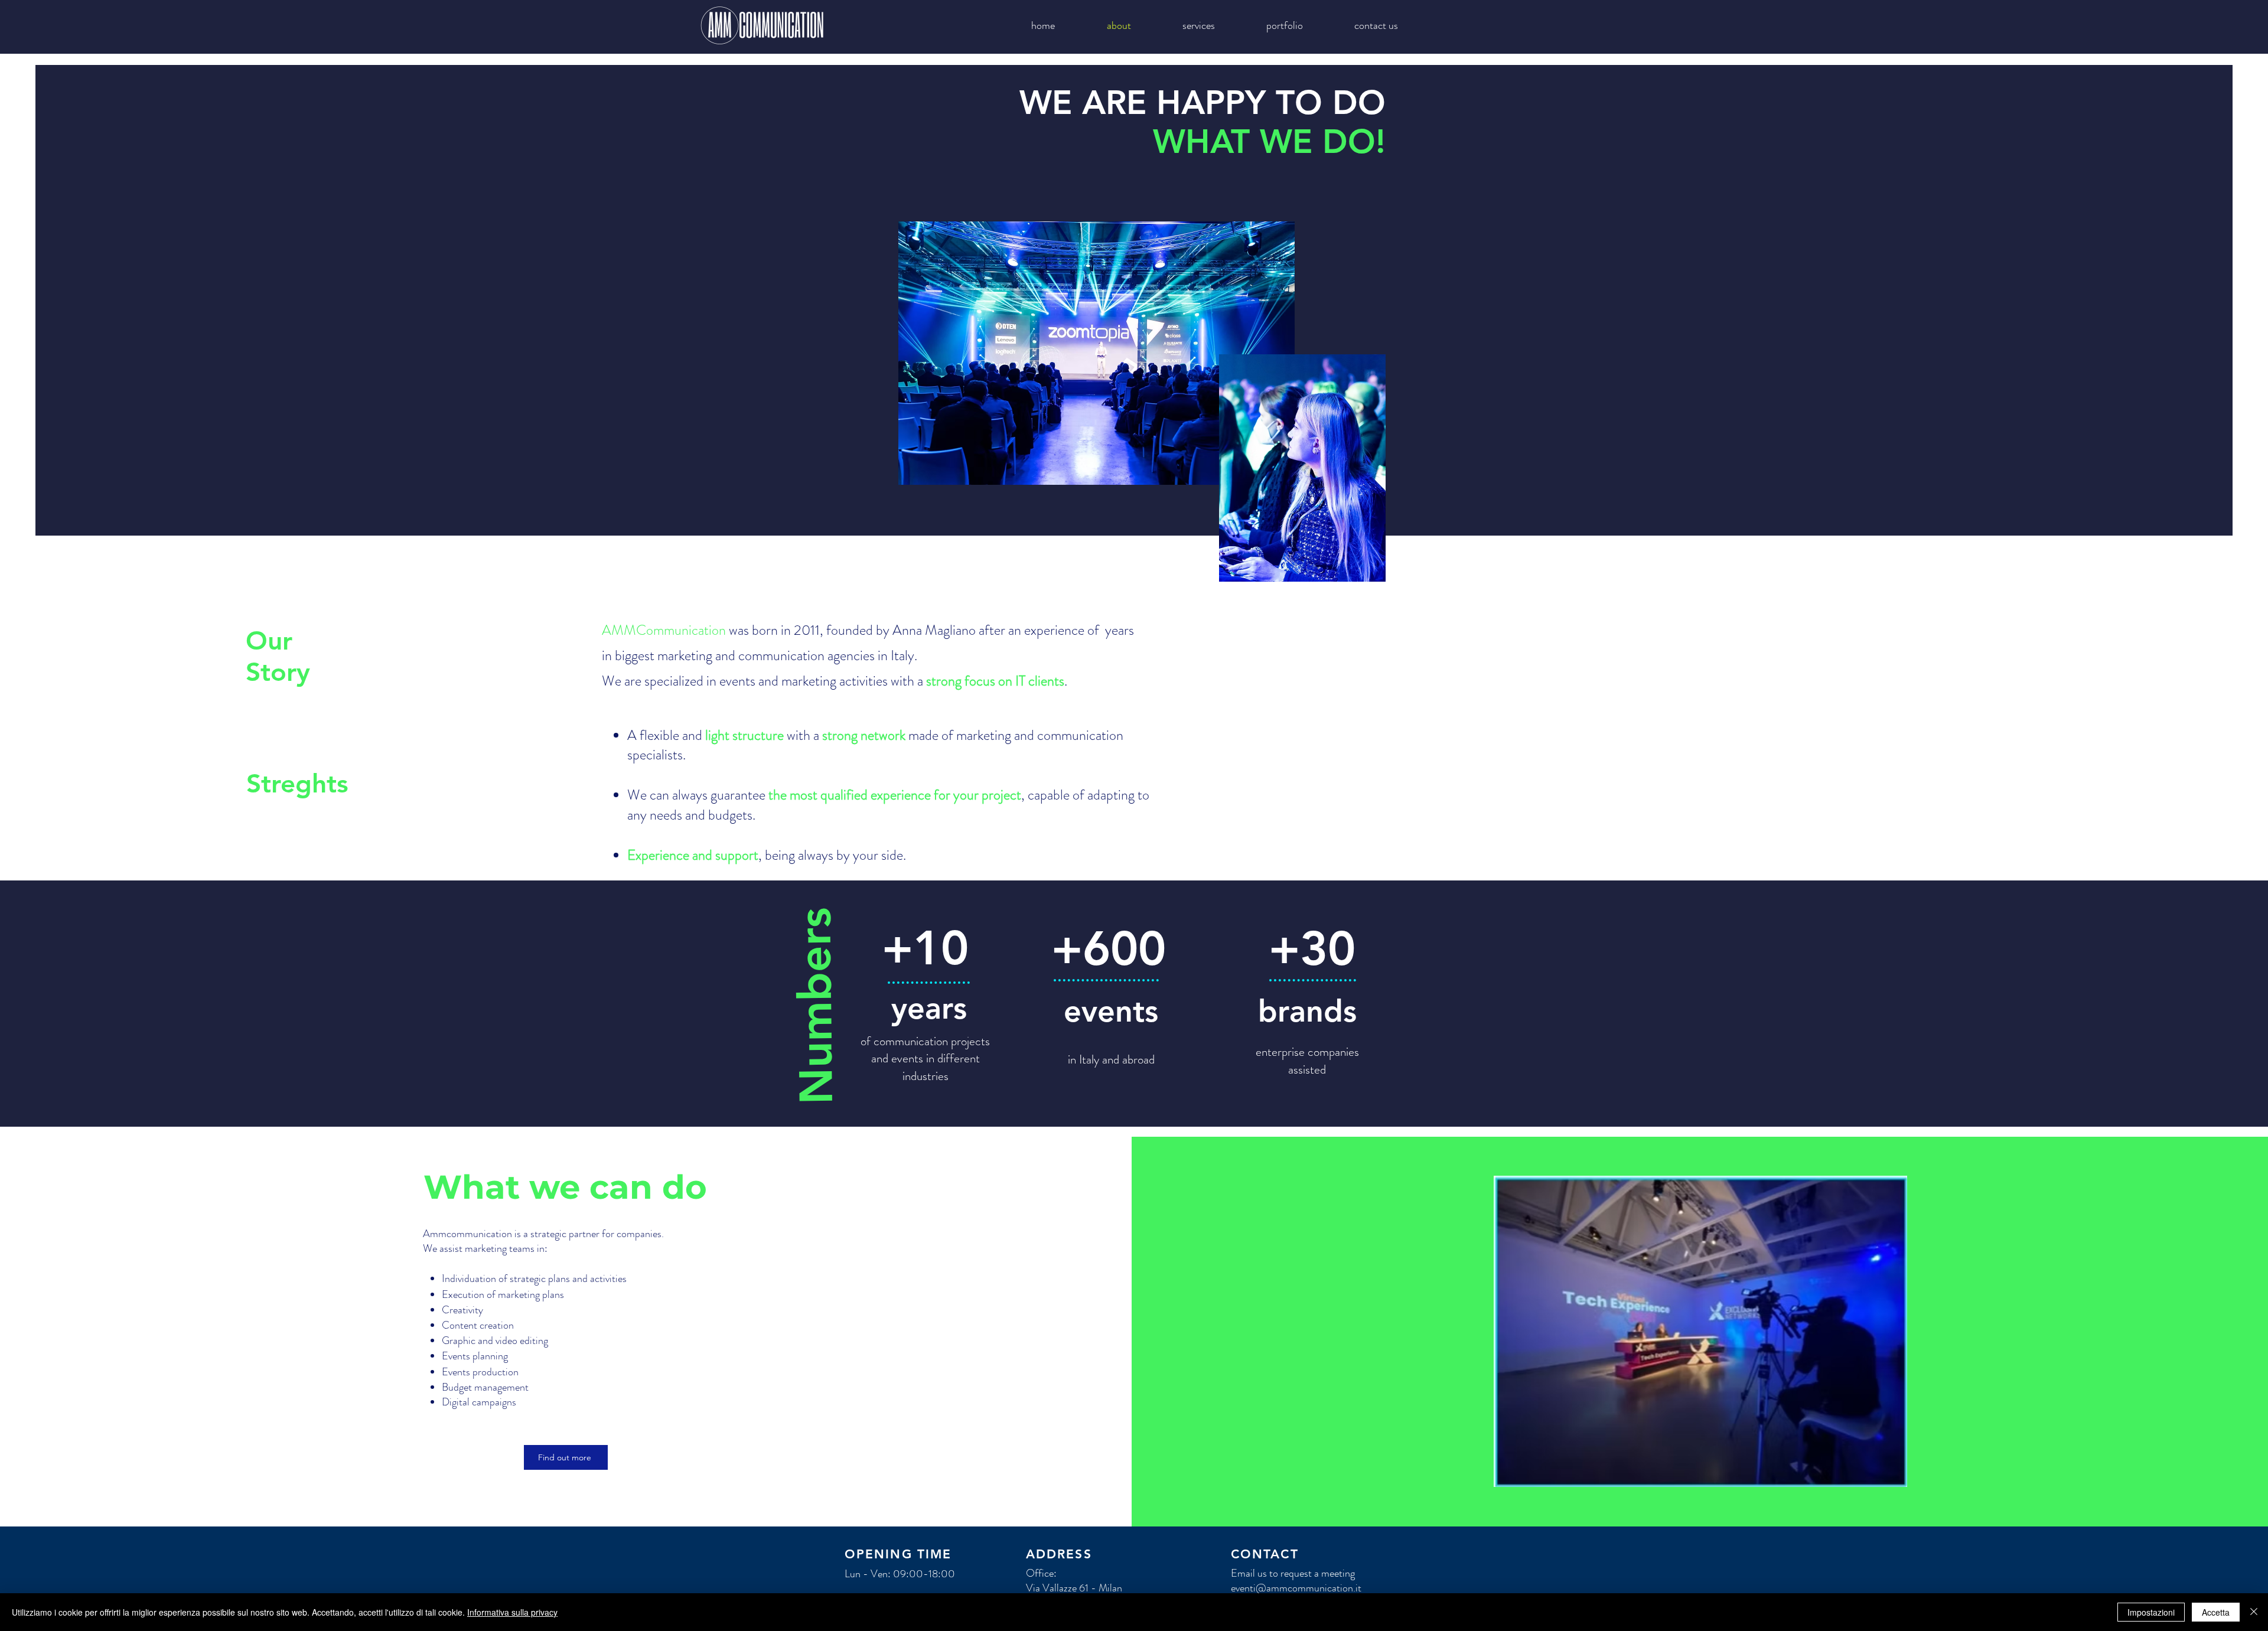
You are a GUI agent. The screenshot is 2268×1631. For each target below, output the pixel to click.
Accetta (2216, 1612)
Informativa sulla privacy (512, 1612)
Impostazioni (2151, 1612)
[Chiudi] (2254, 1612)
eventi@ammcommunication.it (1296, 1588)
